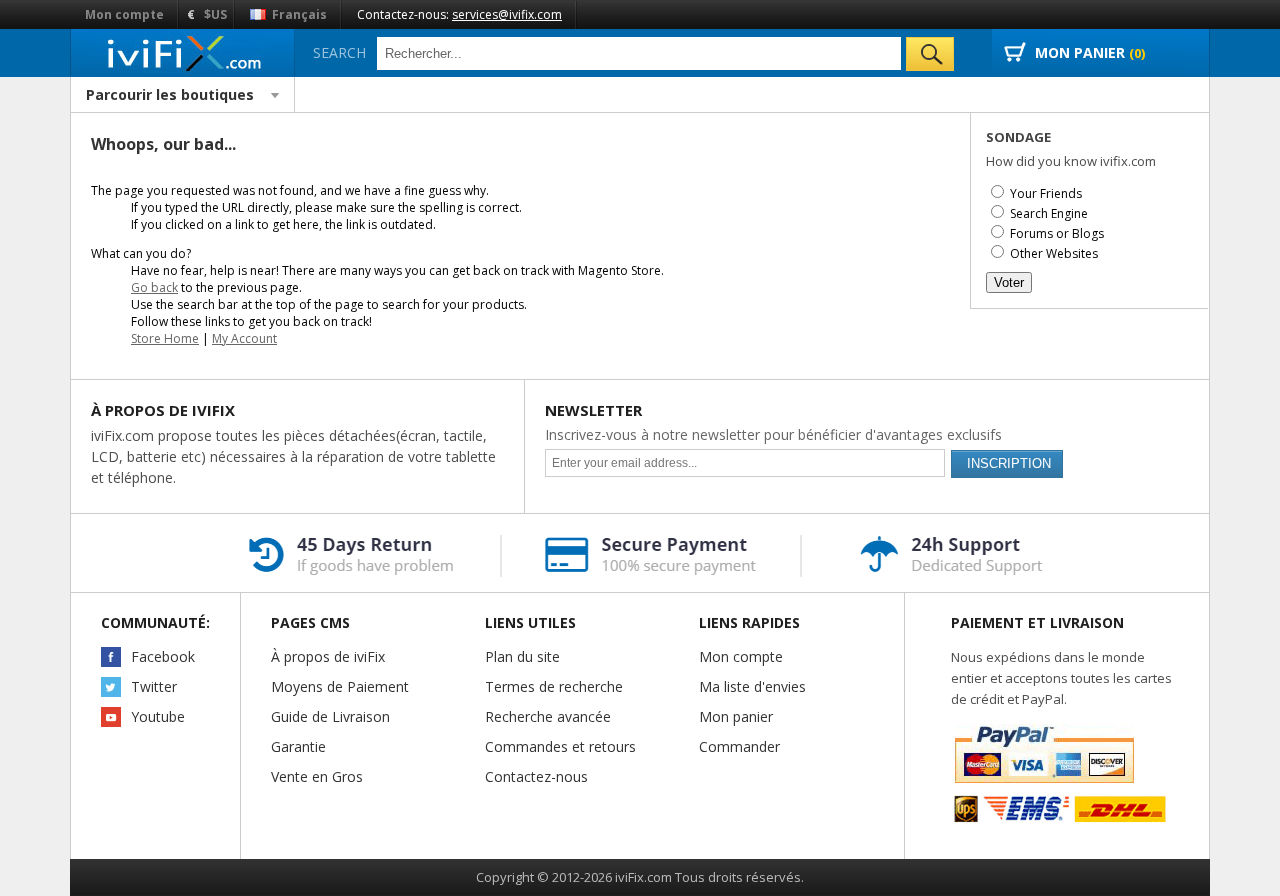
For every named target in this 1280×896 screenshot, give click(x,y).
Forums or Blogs (1057, 233)
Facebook (163, 656)
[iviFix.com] (182, 52)
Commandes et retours (560, 746)
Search (339, 52)
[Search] (930, 54)
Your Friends (1046, 193)
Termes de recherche (554, 686)
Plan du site (522, 656)
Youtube (158, 716)
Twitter (154, 686)
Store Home (165, 338)
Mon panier (736, 716)
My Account (244, 338)
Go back (154, 287)
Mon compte (124, 14)
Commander (739, 746)
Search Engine (1049, 213)
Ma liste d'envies (752, 686)
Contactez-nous (536, 776)
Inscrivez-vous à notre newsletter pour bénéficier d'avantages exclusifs (773, 434)
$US (215, 14)
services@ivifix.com (507, 14)
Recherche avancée (548, 716)
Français (298, 14)
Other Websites (1054, 253)
